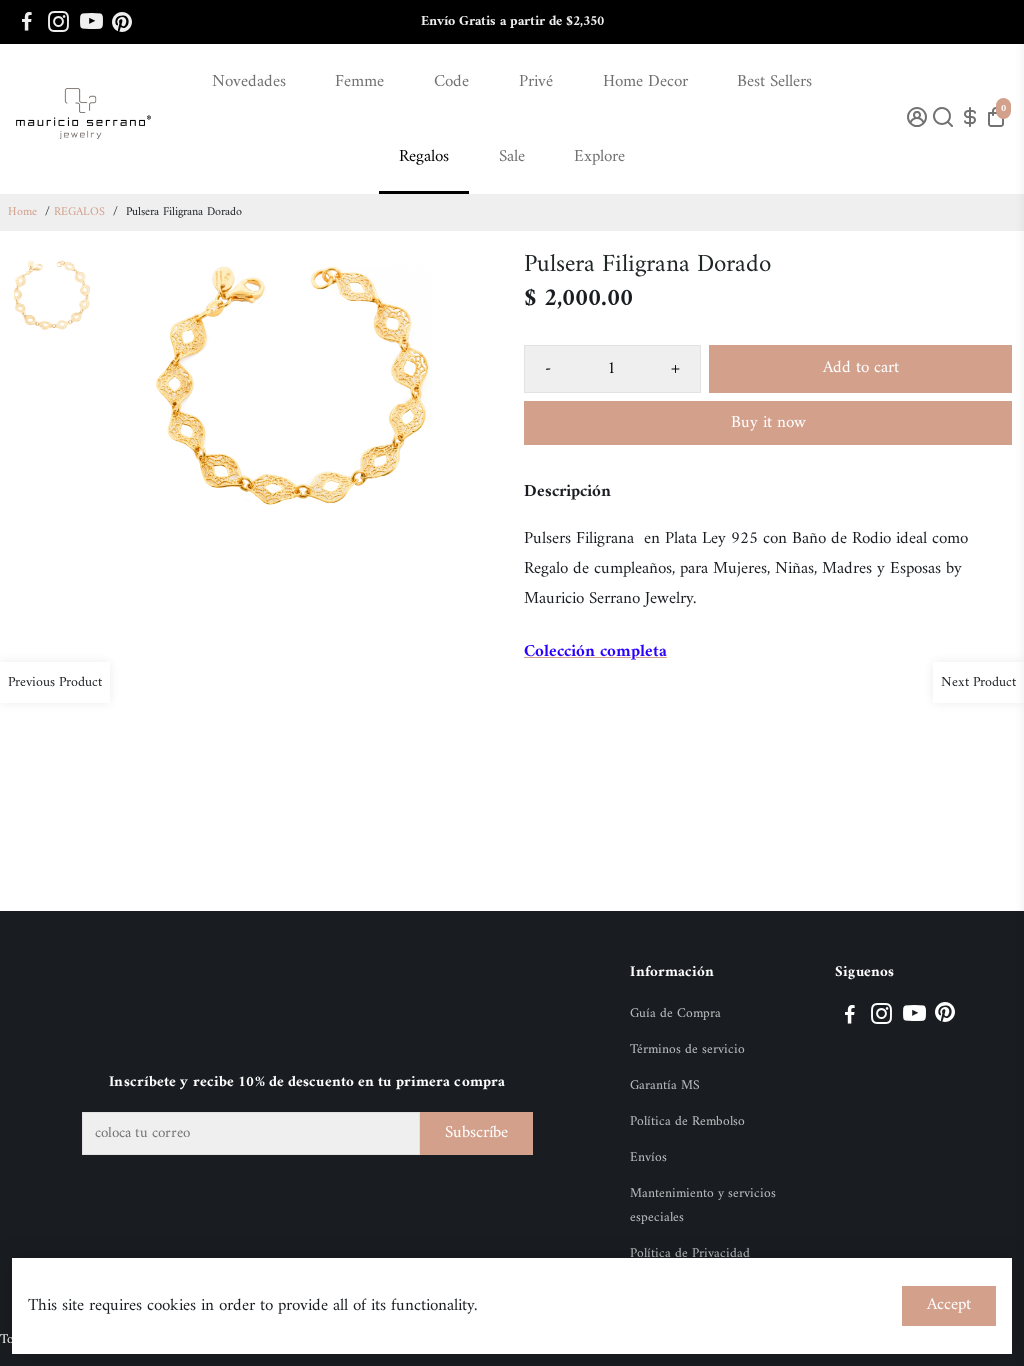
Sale (512, 157)
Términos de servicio (687, 1050)
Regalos (424, 157)
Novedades (249, 82)
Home (22, 212)
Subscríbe (476, 1133)
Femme (359, 82)
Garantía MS (665, 1086)
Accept (949, 1305)
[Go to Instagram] (58, 22)
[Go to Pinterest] (122, 22)
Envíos (648, 1158)
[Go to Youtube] (91, 22)
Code (451, 82)
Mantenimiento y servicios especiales (703, 1206)
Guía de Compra (675, 1014)
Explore (599, 157)
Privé (536, 82)
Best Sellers (774, 82)
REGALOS (79, 212)
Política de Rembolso (687, 1122)
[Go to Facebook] (27, 22)
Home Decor (645, 82)
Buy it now (768, 423)
